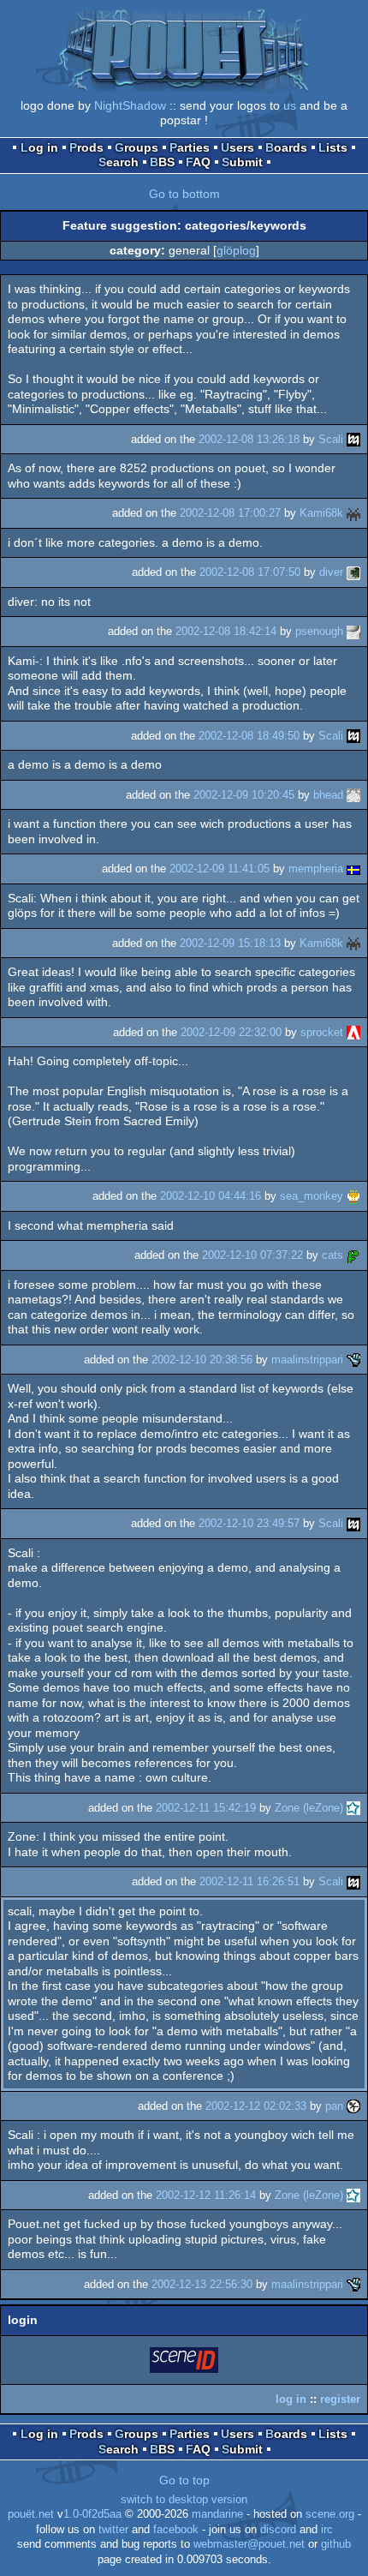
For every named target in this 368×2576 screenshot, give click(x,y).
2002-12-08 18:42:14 (226, 631)
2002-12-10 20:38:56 (202, 1360)
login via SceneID (185, 2363)
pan (334, 2106)
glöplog (236, 250)
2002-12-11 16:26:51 (249, 1881)
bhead (328, 795)
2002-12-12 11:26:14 (206, 2195)
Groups (137, 147)
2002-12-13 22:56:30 (202, 2284)
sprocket (322, 1032)
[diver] (353, 572)
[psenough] (353, 631)
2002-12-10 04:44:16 (211, 1196)
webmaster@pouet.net (249, 2544)
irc (327, 2530)
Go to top (184, 2480)
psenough (319, 631)
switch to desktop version (184, 2500)
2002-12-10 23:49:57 (249, 1523)
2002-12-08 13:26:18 (249, 439)
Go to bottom (184, 194)
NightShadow (130, 105)
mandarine (217, 2514)
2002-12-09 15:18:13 (230, 943)
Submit (242, 162)
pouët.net (31, 2514)
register (340, 2399)
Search (119, 162)
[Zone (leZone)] (353, 1808)
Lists (333, 147)
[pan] (353, 2106)
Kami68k (321, 513)
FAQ (198, 162)
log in (291, 2399)
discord (278, 2530)
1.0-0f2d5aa (92, 2514)
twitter (113, 2530)
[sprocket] (353, 1032)
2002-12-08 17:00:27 (230, 513)
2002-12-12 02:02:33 (256, 2106)
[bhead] (353, 795)
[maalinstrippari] (353, 1360)
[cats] (353, 1255)
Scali (331, 439)
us (290, 105)
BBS (162, 162)
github (336, 2544)
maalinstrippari (307, 1360)
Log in (39, 147)
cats (332, 1255)
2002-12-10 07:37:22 (252, 1255)
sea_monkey (312, 1196)
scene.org (330, 2514)
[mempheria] (353, 869)
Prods (86, 147)
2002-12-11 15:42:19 (206, 1808)
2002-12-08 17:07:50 (250, 572)
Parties (190, 147)
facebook (176, 2530)
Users (237, 147)
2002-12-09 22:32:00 (231, 1032)
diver (331, 572)
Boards (286, 147)
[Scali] (353, 439)
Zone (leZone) (309, 1808)
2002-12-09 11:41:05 (220, 869)
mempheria (316, 869)
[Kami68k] (353, 513)
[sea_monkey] (353, 1196)
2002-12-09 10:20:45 (244, 795)
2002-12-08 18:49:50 (249, 736)
